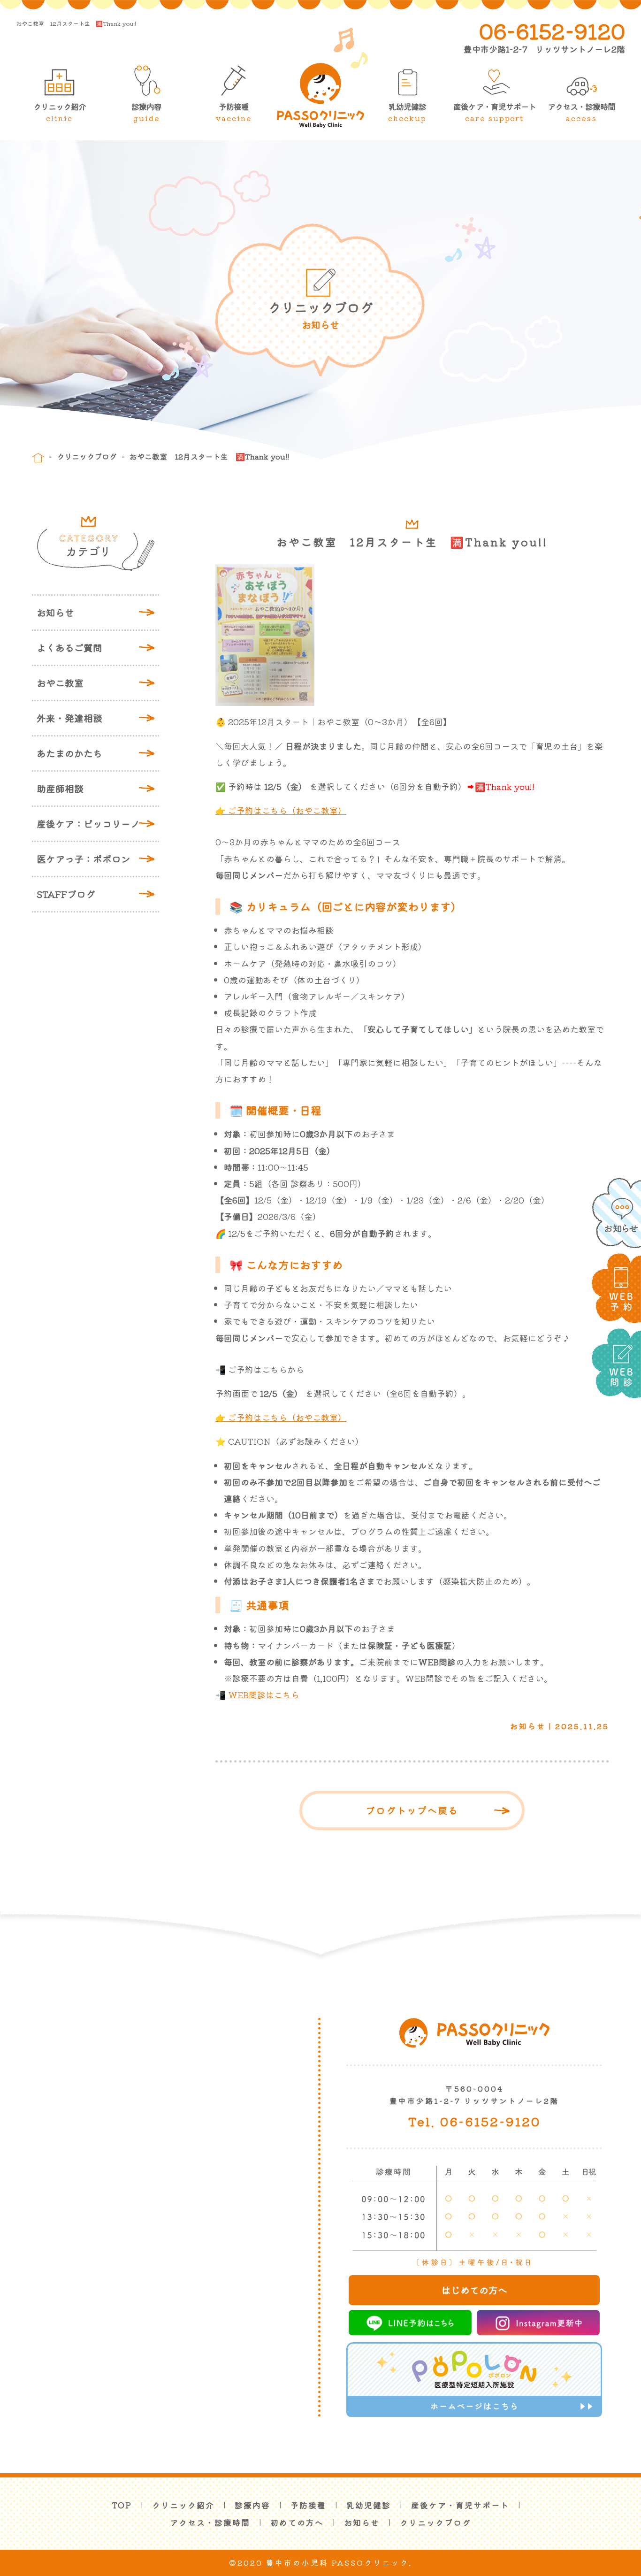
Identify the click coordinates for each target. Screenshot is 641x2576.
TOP (122, 2505)
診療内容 (146, 112)
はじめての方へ (474, 2290)
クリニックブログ (87, 456)
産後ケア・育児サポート (495, 112)
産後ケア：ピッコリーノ (88, 824)
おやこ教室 (60, 683)
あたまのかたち (69, 753)
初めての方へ (297, 2522)
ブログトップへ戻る (412, 1810)
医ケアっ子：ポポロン (84, 859)
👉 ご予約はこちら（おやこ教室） (281, 810)
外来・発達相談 (69, 718)
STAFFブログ (66, 894)
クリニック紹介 (60, 112)
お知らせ (55, 612)
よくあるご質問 (69, 648)
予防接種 (234, 112)
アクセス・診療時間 (581, 112)
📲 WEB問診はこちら (257, 1694)
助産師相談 (60, 788)
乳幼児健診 (407, 112)
